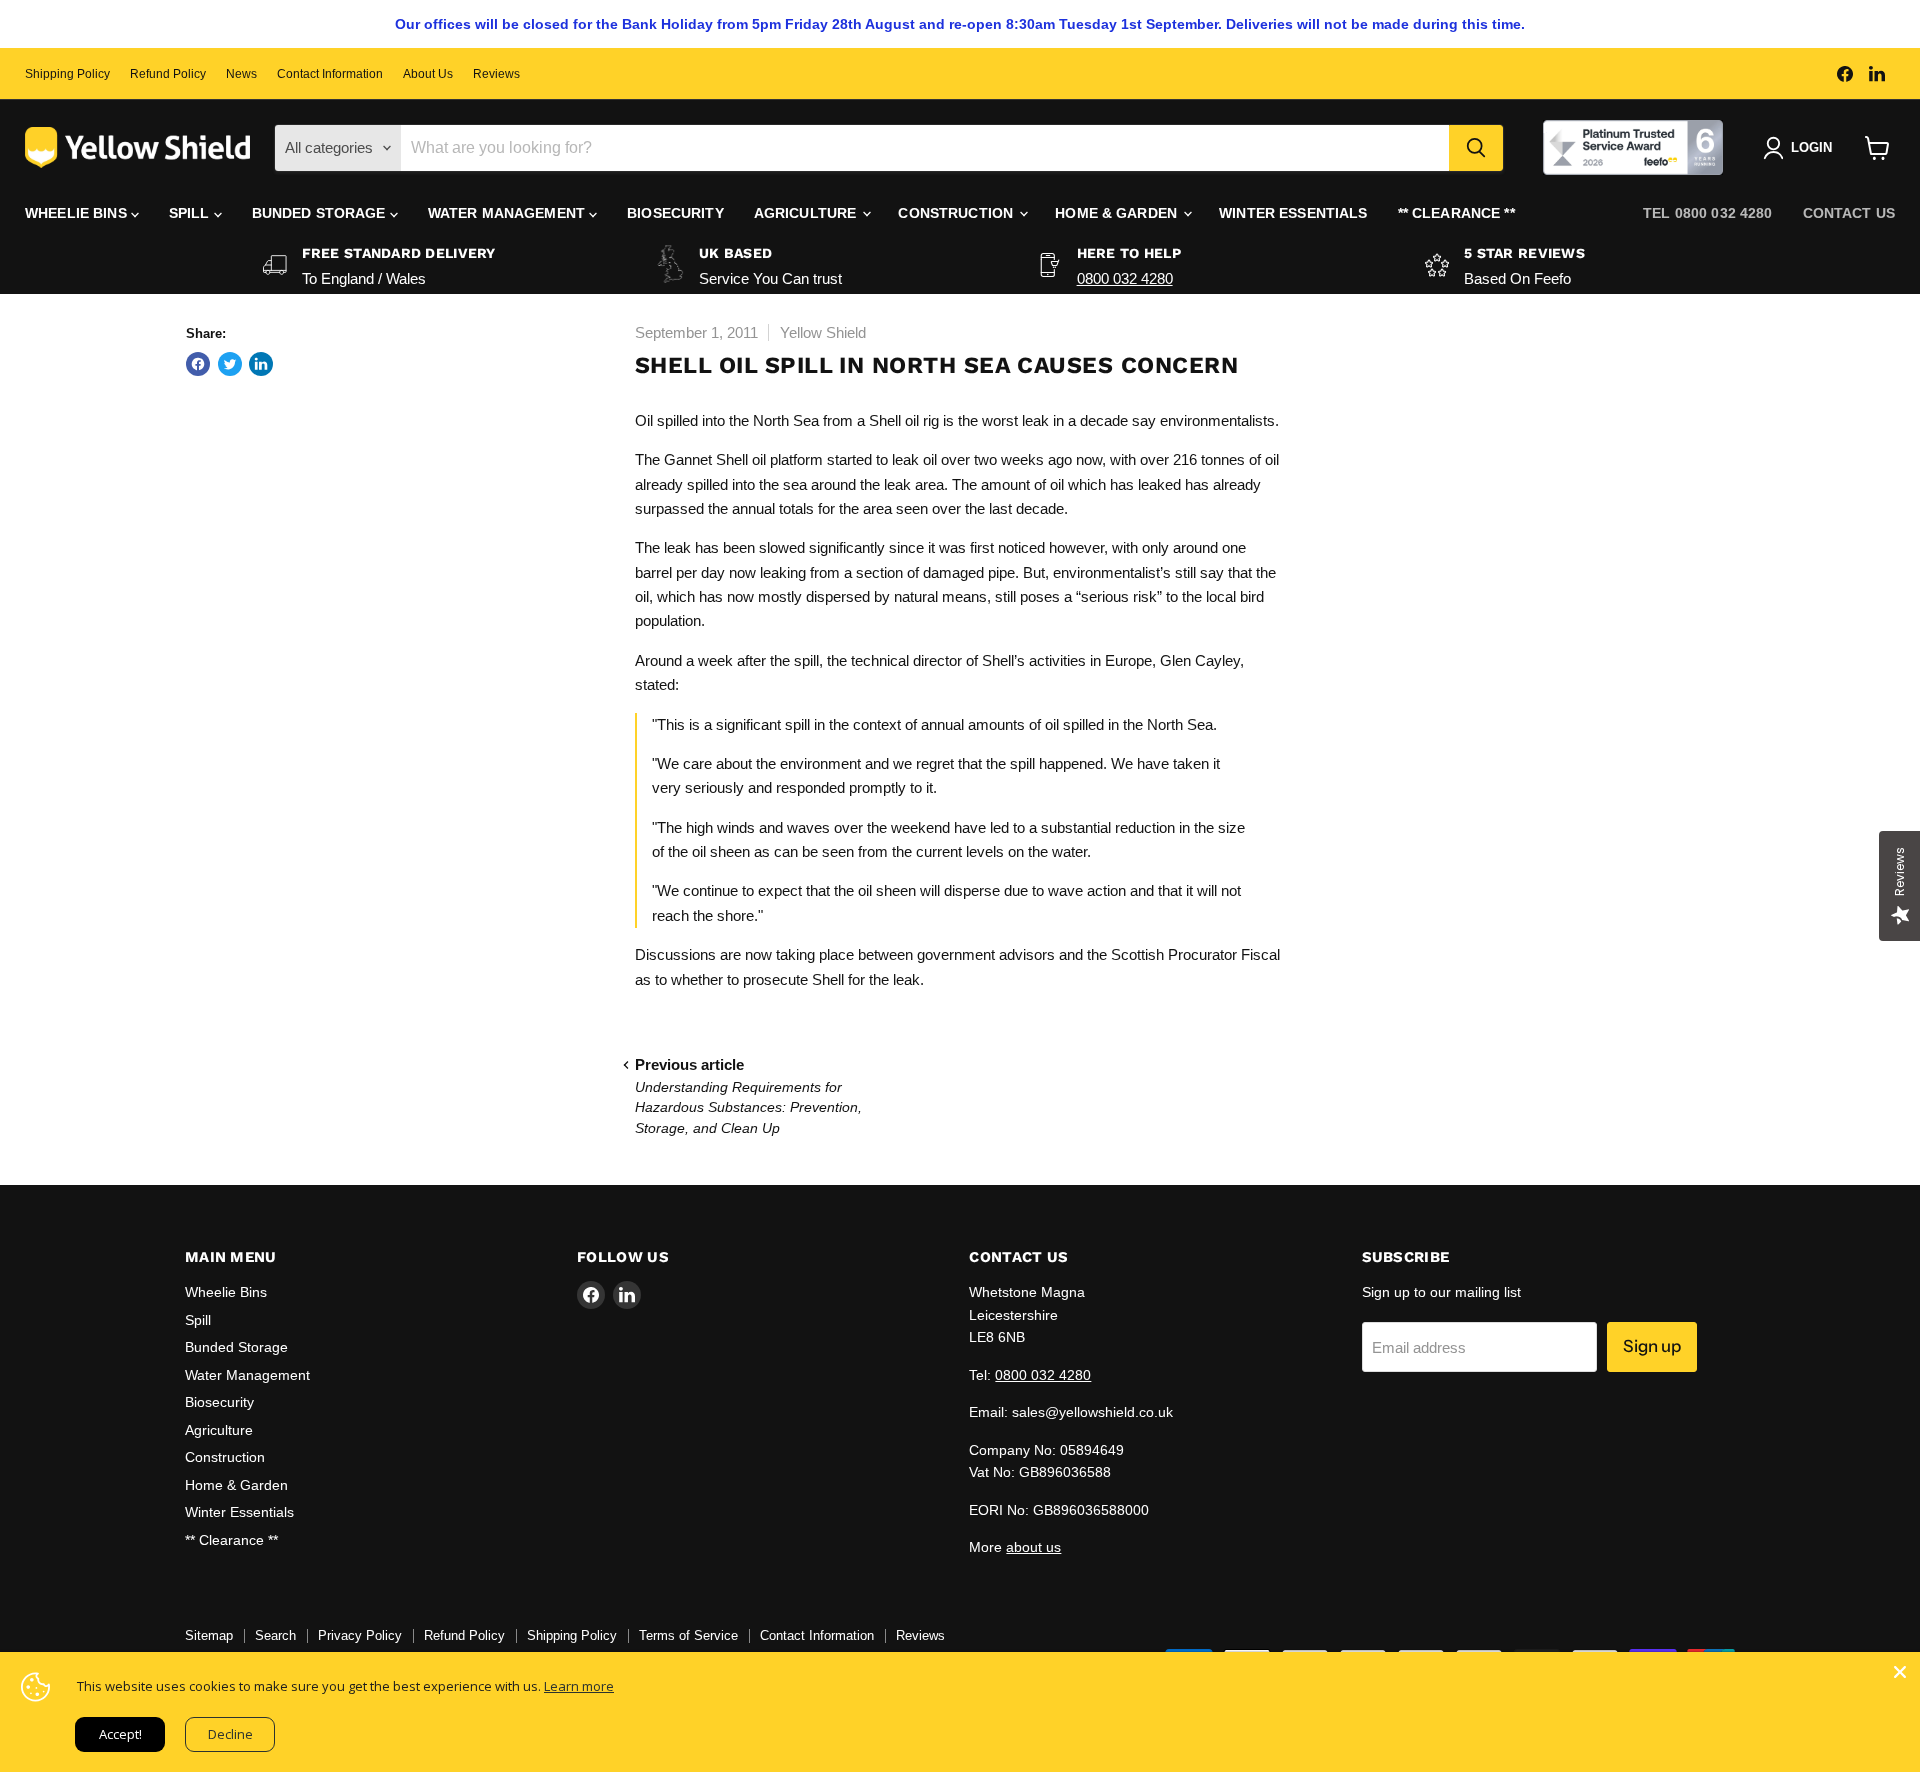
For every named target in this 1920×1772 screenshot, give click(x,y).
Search (275, 1635)
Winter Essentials (1293, 213)
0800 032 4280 (1125, 278)
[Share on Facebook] (198, 364)
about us (1033, 1547)
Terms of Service (688, 1635)
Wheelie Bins (78, 213)
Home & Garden (1118, 213)
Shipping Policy (67, 74)
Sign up (1652, 1346)
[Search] (1476, 148)
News (241, 74)
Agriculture (807, 213)
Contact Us (1849, 213)
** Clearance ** (1456, 213)
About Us (428, 74)
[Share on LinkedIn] (261, 364)
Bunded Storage (321, 213)
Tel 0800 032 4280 (1707, 213)
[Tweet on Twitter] (230, 364)
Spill (191, 213)
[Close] (1900, 1672)
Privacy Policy (360, 1635)
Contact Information (330, 74)
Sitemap (209, 1635)
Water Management (508, 213)
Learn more (579, 1686)
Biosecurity (675, 213)
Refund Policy (168, 74)
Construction (957, 213)
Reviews (496, 74)
